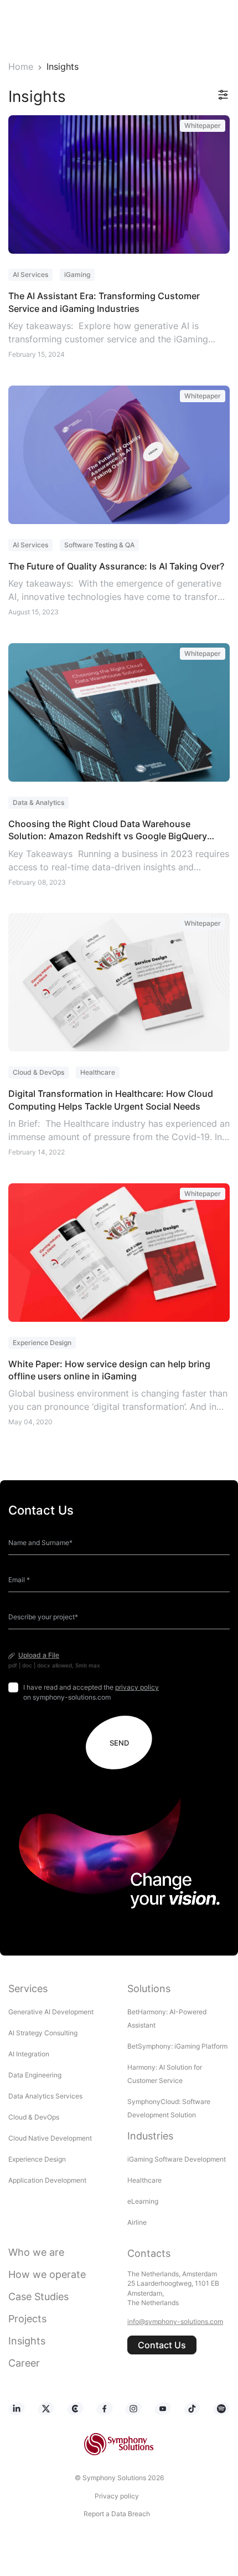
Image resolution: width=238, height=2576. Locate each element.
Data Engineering (35, 2075)
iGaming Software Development (177, 2159)
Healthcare (144, 2180)
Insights (27, 2341)
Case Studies (38, 2297)
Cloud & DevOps (34, 2117)
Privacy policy (117, 2496)
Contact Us (162, 2345)
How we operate (47, 2274)
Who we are (36, 2252)
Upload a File (39, 1655)
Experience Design (38, 2159)
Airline (137, 2222)
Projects (27, 2319)
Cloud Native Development (50, 2138)
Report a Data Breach (117, 2514)
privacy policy (137, 1687)
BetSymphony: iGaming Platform (177, 2046)
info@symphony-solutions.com (175, 2321)
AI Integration (29, 2054)
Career (24, 2363)
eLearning (143, 2201)
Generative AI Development (51, 2012)
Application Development (47, 2180)
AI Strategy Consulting (43, 2033)
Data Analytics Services (45, 2096)
